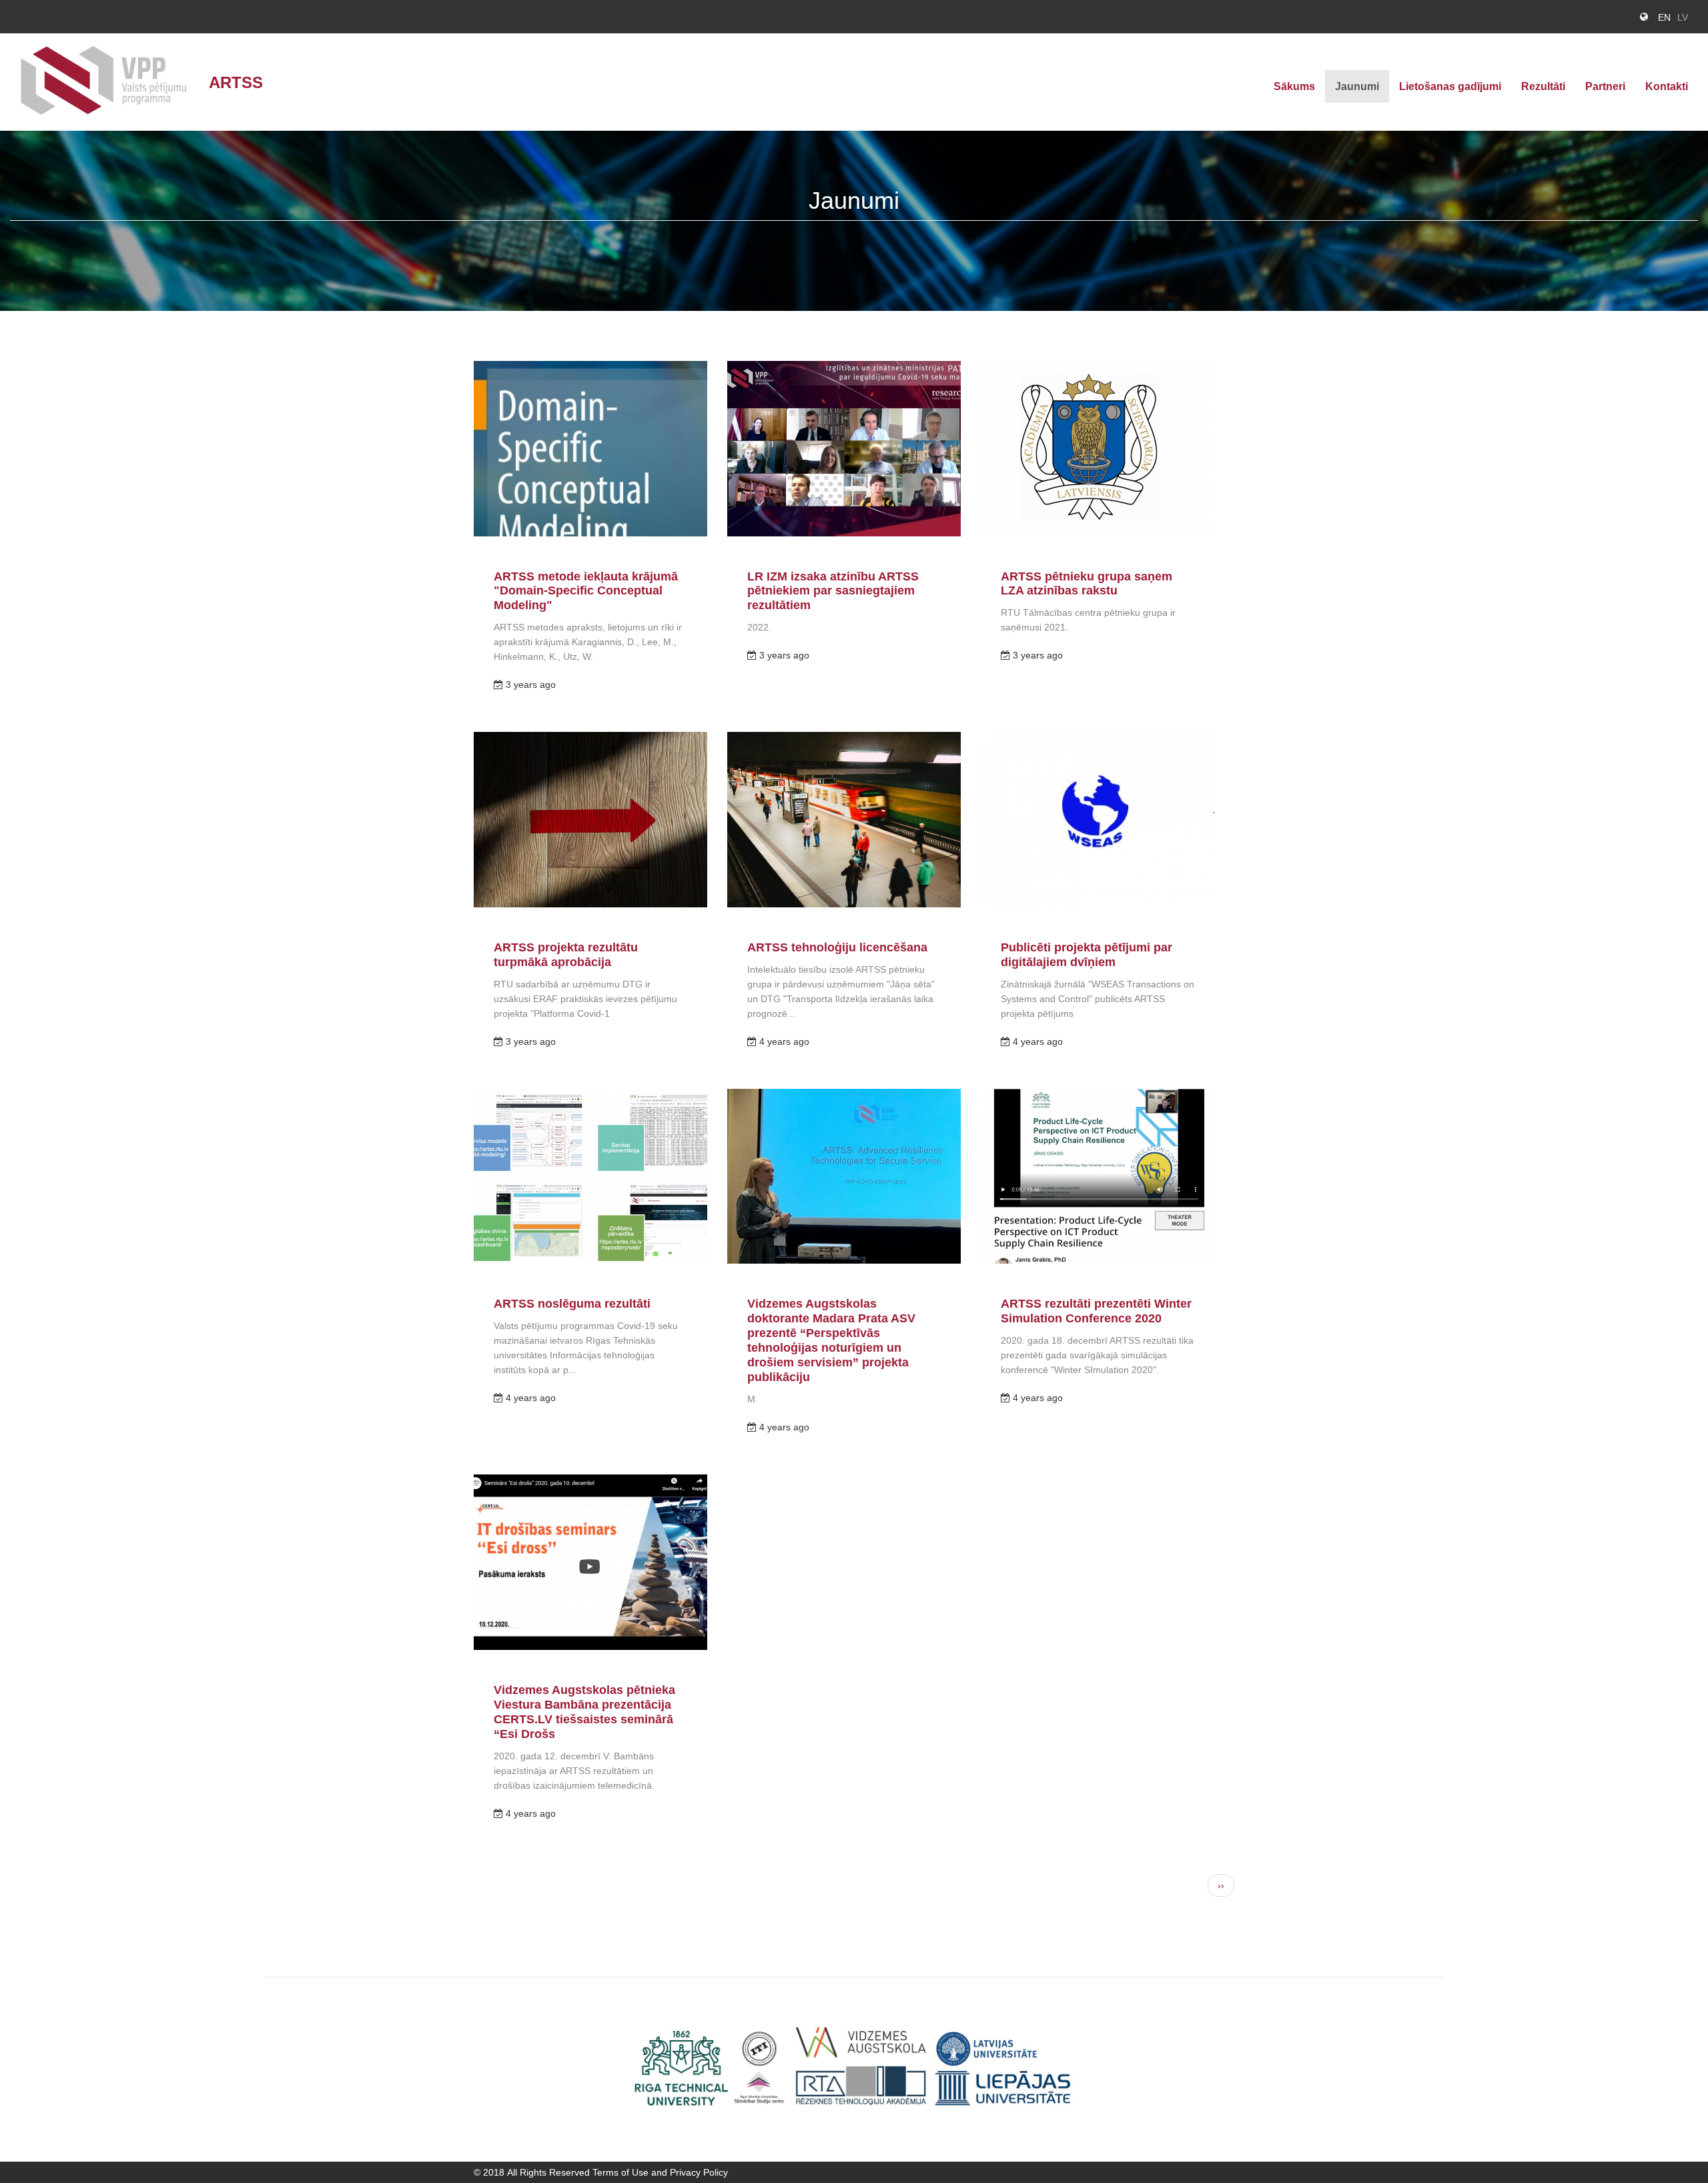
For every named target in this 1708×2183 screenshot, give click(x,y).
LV (1683, 17)
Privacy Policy (699, 2172)
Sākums (1294, 86)
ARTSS (236, 82)
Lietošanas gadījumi (1450, 86)
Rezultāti (1543, 86)
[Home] (109, 82)
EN (1664, 17)
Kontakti (1667, 86)
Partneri (1605, 86)
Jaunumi (1357, 86)
